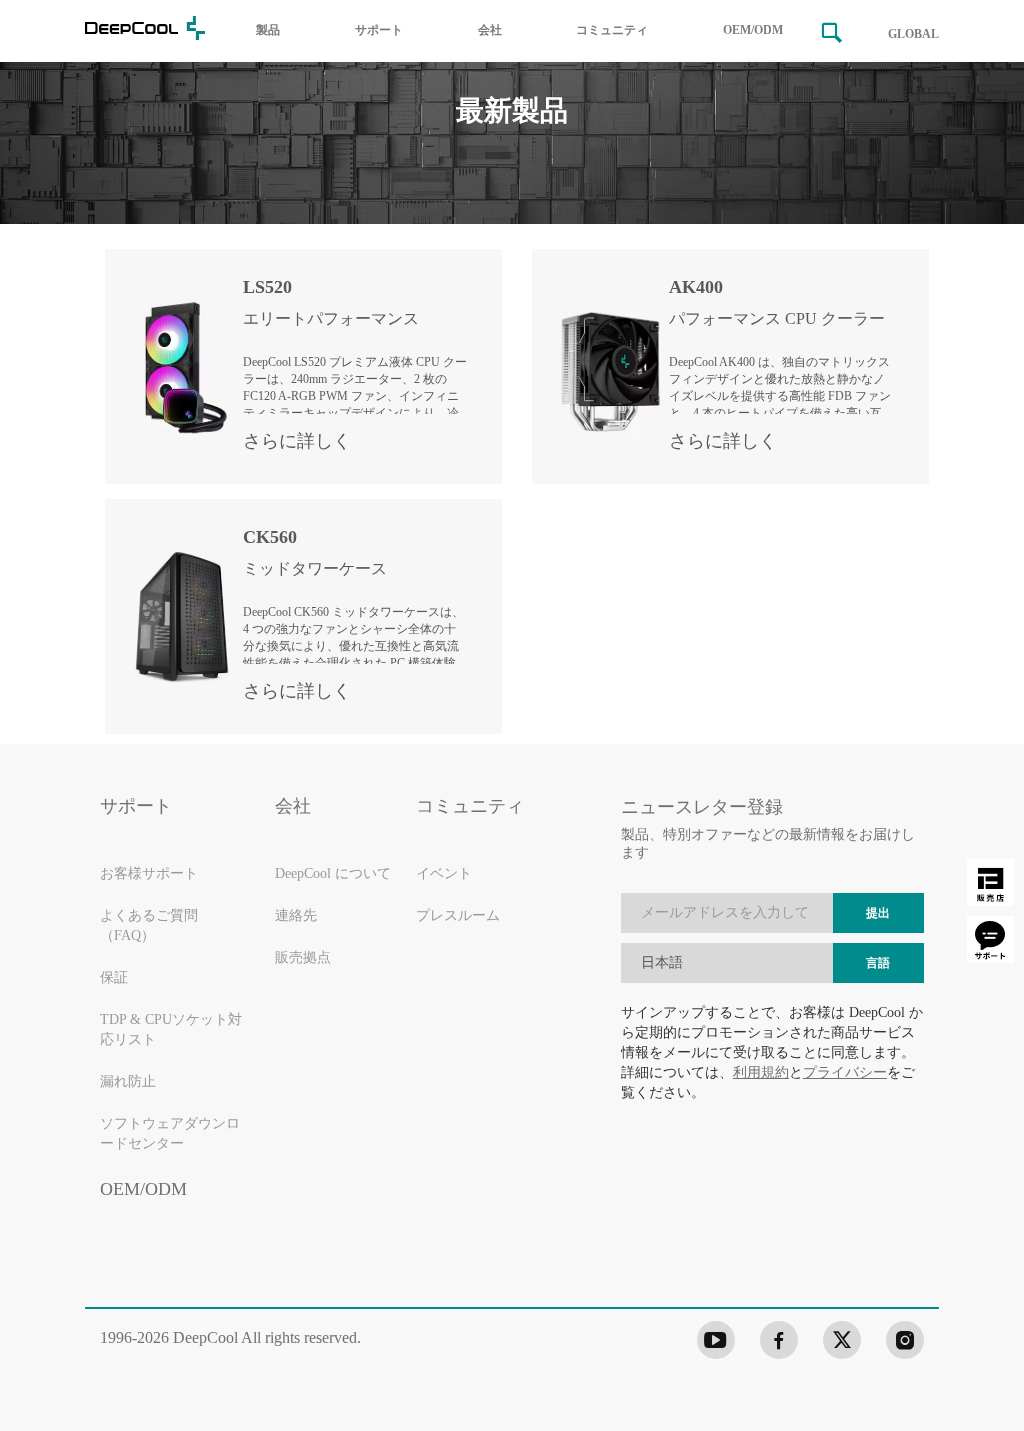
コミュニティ (612, 30)
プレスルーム (458, 916)
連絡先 (296, 916)
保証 (114, 978)
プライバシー (845, 1073)
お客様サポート (149, 874)
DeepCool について (333, 874)
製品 (268, 30)
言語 (878, 963)
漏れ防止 (128, 1082)
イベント (444, 874)
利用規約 (761, 1073)
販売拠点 (303, 958)
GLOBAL (913, 34)
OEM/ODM (753, 30)
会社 (490, 30)
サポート (379, 30)
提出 (878, 913)
